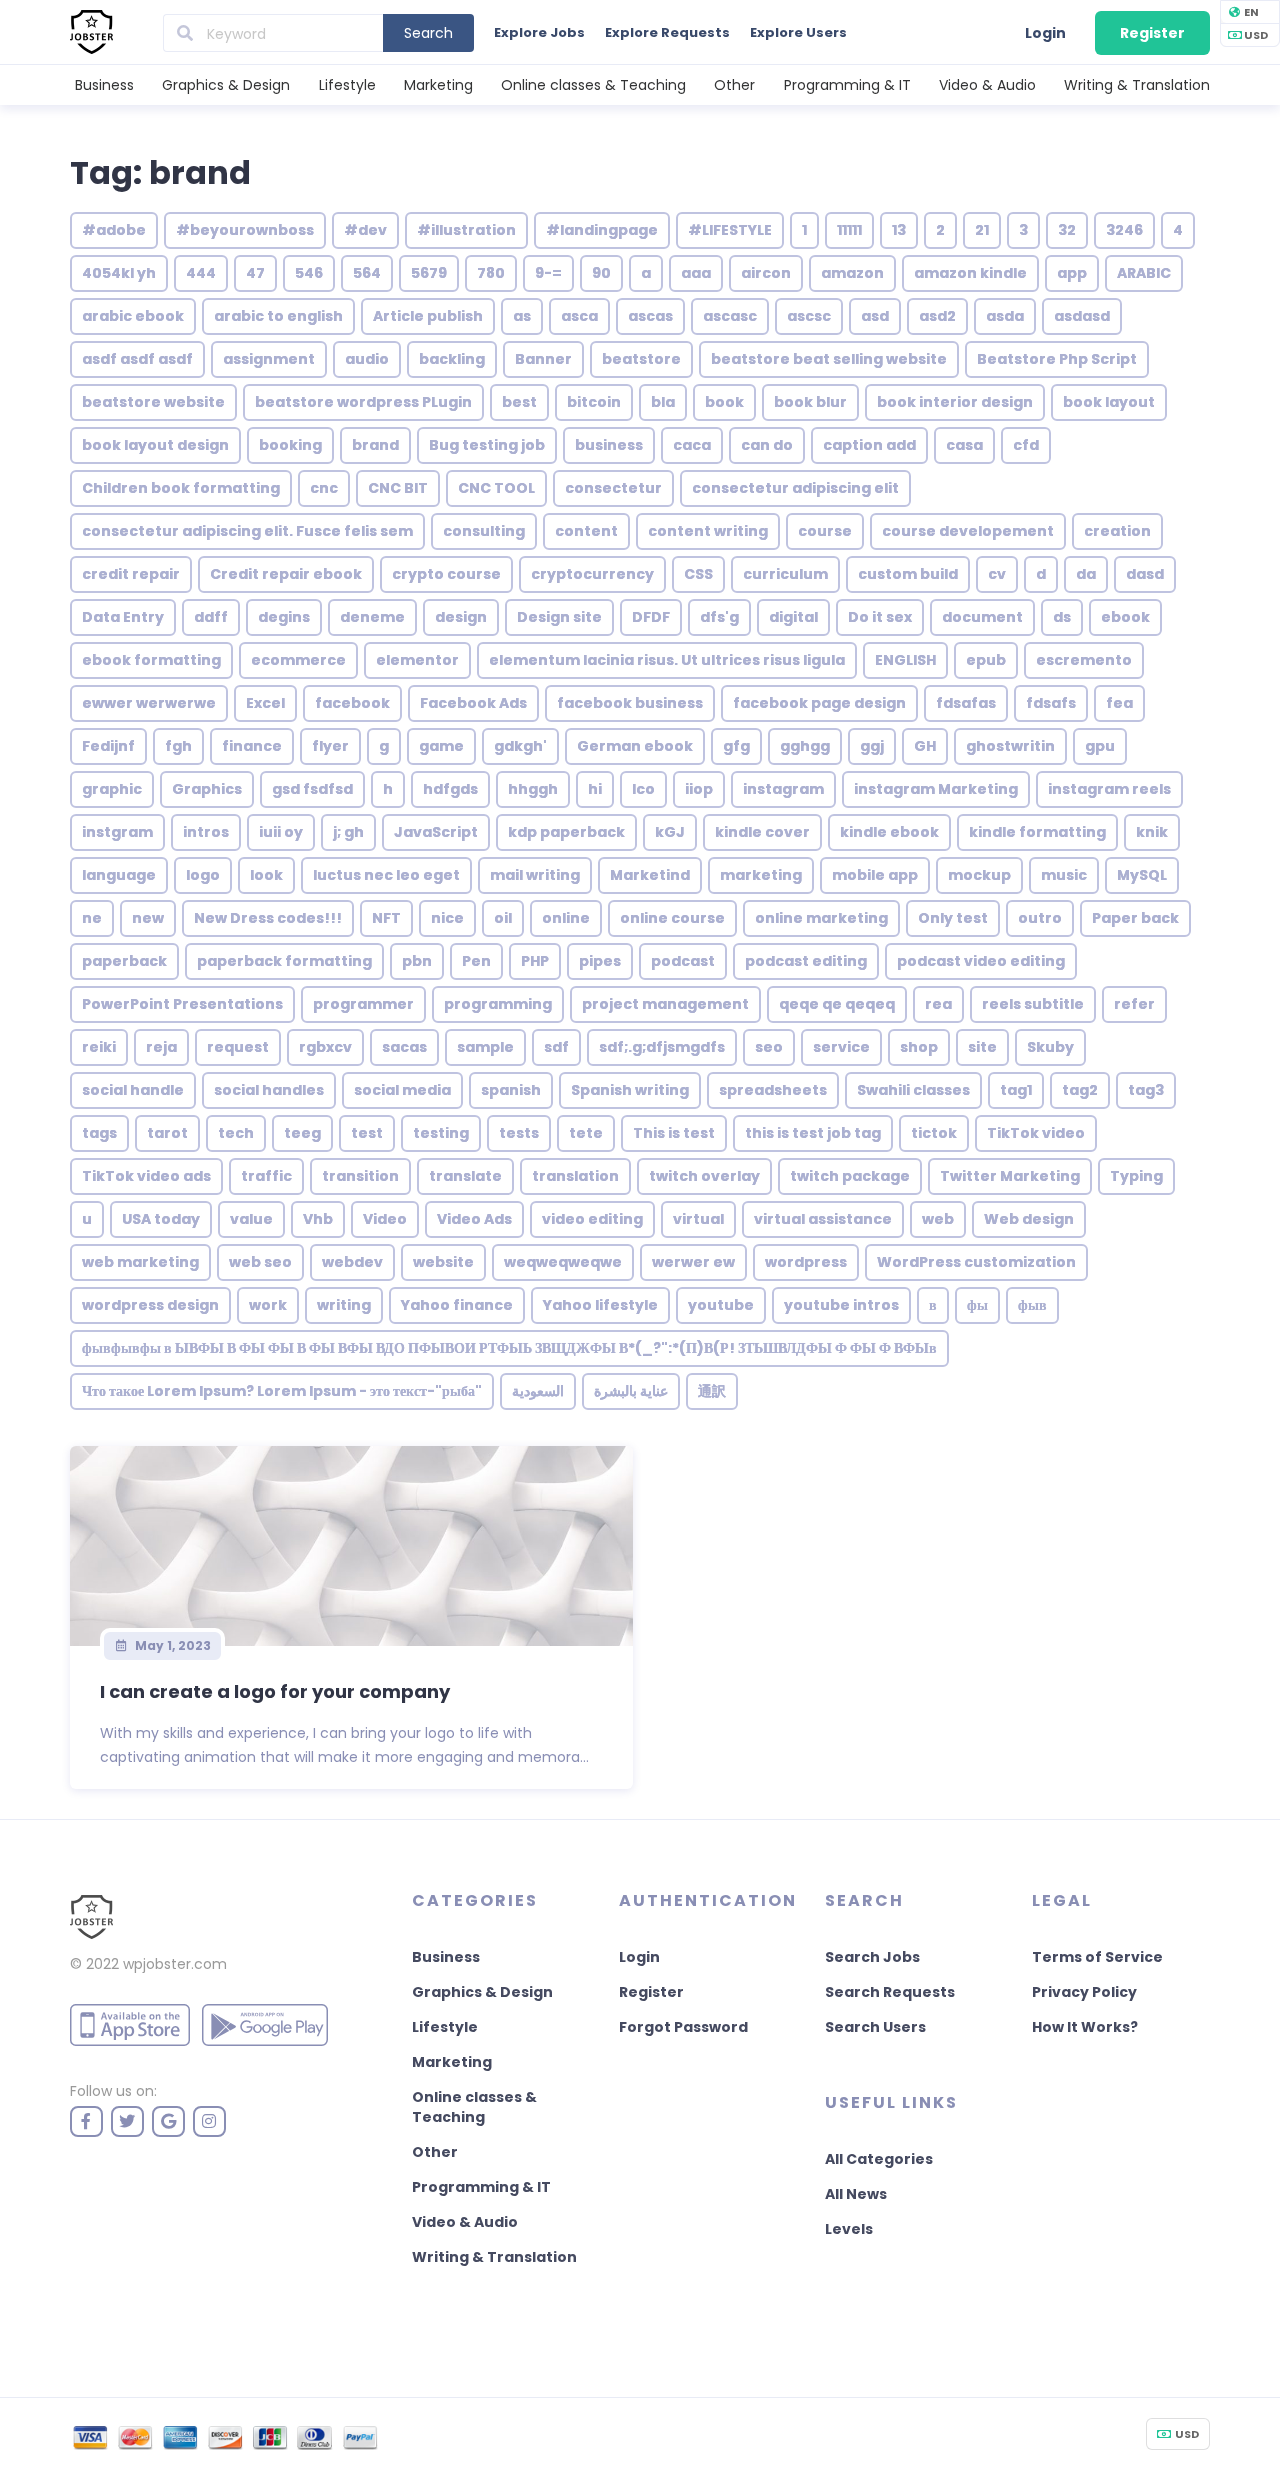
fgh (178, 746)
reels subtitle (1033, 1004)
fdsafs (1051, 703)
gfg (736, 746)
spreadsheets (773, 1090)
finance (252, 746)
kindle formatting (1037, 832)
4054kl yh (119, 273)
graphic (112, 789)
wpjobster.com (175, 1964)
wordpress (806, 1262)
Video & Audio (987, 85)
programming (498, 1004)
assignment (269, 359)
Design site (559, 617)
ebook (1125, 617)
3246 (1124, 230)
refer (1134, 1004)
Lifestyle (347, 85)
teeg (302, 1133)
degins (284, 617)
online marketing (821, 918)
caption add (869, 445)
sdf (556, 1047)
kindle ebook (889, 832)
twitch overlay (704, 1176)
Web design (1029, 1219)
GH (925, 746)
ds (1062, 617)
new (148, 918)
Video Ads (474, 1219)
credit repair (131, 574)
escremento (1084, 660)
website (443, 1262)
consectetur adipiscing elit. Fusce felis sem (247, 531)
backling (452, 359)
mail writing (535, 875)
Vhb (318, 1219)
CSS (698, 574)
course (825, 531)
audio (367, 359)
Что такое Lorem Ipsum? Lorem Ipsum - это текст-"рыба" (282, 1391)
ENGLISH (905, 660)
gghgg (805, 746)
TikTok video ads (146, 1176)
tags (99, 1133)
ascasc (730, 316)
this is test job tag (813, 1133)
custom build (908, 574)
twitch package (850, 1176)
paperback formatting (284, 961)
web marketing (140, 1262)
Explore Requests (667, 32)
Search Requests (890, 1992)
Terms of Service (1097, 1957)
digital (793, 617)
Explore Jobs (539, 32)
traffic (266, 1176)
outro (1040, 918)
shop (919, 1047)
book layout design (155, 445)
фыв (1032, 1305)
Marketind (650, 875)
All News (856, 2194)
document (982, 617)
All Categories (879, 2159)
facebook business (630, 703)
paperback (124, 961)
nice (447, 918)
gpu (1100, 746)
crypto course (446, 574)
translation (575, 1176)
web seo (260, 1262)
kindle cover (762, 832)
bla (663, 402)
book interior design (955, 402)
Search (428, 33)
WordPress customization (976, 1262)
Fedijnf (108, 746)
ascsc (809, 316)
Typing (1136, 1176)
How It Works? (1085, 2027)
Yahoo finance (457, 1305)
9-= (548, 273)
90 (601, 273)
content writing (708, 531)
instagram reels (1109, 789)
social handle (133, 1090)
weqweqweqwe (563, 1262)
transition (360, 1176)
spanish (511, 1090)
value (251, 1219)
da (1086, 574)
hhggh (533, 789)
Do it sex (880, 617)
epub (986, 660)
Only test (953, 918)
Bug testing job (487, 445)
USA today (161, 1219)
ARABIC (1144, 273)
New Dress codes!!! (268, 918)
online (566, 918)
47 (255, 273)
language (119, 875)
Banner (543, 359)
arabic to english (278, 316)
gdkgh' (520, 746)
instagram (783, 789)
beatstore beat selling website (829, 359)
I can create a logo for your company (275, 1691)
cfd (1026, 445)
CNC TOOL (496, 488)
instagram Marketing (936, 789)
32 (1067, 230)
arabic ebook (133, 316)
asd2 (937, 316)
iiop (699, 789)
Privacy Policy (1084, 1992)
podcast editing (806, 961)
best (519, 402)
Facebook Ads (473, 703)
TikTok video (1036, 1133)
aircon (766, 273)
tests (519, 1133)
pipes (600, 961)
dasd (1145, 574)
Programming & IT (847, 85)
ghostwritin (1010, 746)
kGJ (670, 832)
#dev (365, 230)
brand (375, 445)
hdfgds (450, 789)
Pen (476, 961)
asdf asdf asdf (137, 359)
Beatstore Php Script (1057, 359)
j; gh (348, 832)
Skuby (1050, 1047)
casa (964, 445)
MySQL (1142, 875)
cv (997, 574)
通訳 (712, 1391)
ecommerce (298, 660)
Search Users (875, 2027)
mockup (979, 875)
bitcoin (594, 402)
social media (402, 1090)
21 (982, 230)
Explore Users (798, 32)
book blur (810, 402)
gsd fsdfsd (312, 789)
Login (1045, 33)
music (1064, 875)
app (1072, 273)
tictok (934, 1133)
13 (899, 230)
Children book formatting (181, 488)
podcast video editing (981, 961)
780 (491, 273)
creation (1117, 531)
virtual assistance (823, 1219)
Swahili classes (913, 1090)
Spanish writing (630, 1090)
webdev (352, 1262)
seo (769, 1047)
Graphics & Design (226, 85)
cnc (324, 488)
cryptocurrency (592, 574)
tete (586, 1133)
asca (579, 316)
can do (767, 445)
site (982, 1047)
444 (201, 273)
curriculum (785, 574)
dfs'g (719, 617)
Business (104, 85)
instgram (117, 832)
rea (938, 1004)
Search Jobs (872, 1957)
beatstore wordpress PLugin (363, 402)
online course (672, 918)
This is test (674, 1133)
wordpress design (150, 1305)
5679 (429, 273)
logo (203, 875)
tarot (167, 1133)
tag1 (1016, 1090)
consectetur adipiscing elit (795, 488)
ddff (211, 617)
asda (1005, 316)
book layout (1109, 402)
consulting (484, 531)
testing (441, 1133)
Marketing (438, 85)
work (268, 1305)
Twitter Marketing (1010, 1176)
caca (692, 445)
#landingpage (602, 230)
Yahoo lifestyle (600, 1305)
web (938, 1219)
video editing (592, 1219)
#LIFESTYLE (730, 230)
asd (875, 316)
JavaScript (436, 832)
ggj (872, 746)
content (586, 531)
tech (236, 1133)
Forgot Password (683, 2027)
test (367, 1133)
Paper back (1135, 918)
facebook (352, 703)
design (461, 617)
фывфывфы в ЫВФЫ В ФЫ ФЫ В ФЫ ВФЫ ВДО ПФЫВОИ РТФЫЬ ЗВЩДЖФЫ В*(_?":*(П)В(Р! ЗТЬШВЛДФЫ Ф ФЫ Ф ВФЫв (509, 1348)
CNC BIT (398, 488)
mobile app (875, 875)
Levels (849, 2229)
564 (367, 273)
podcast (683, 961)
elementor (417, 660)
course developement (968, 531)
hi (595, 789)
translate (465, 1176)
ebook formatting (151, 660)
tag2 (1080, 1090)
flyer (330, 746)
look (266, 875)
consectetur (613, 488)
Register (1152, 33)
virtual (698, 1219)
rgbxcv (325, 1047)
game (441, 746)
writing (344, 1305)
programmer (363, 1004)
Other (734, 85)
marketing (761, 875)
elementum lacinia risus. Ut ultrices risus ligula (667, 660)
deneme (372, 617)
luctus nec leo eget (386, 875)
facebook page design (819, 703)
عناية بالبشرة (631, 1391)
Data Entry (123, 617)
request (238, 1047)
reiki (99, 1047)
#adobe (114, 230)
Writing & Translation (1137, 85)
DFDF (651, 617)
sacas (404, 1047)
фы (977, 1305)
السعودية (538, 1391)
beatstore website (153, 402)
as (522, 316)
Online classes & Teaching (593, 85)
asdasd (1082, 316)
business (609, 445)
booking (290, 445)
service (841, 1047)
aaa (696, 273)
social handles (269, 1090)
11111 (849, 230)
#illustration (466, 230)
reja (161, 1047)
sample (485, 1047)
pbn (417, 961)
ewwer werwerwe (149, 703)
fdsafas (966, 703)
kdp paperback (566, 832)
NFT (386, 918)
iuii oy (281, 832)
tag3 (1146, 1090)
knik (1152, 832)
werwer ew (693, 1262)
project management (665, 1004)
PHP (535, 961)
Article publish (428, 316)
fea (1119, 703)
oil (503, 918)
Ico (643, 789)
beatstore (641, 359)
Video (385, 1219)
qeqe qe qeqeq (837, 1004)
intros (206, 832)
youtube (721, 1305)
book (724, 402)
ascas (650, 316)
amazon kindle (970, 273)
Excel (265, 703)
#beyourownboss (245, 230)
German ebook (635, 746)
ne (92, 918)
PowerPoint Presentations (182, 1004)
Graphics (207, 789)
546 (309, 273)
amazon (852, 273)
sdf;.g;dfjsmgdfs (662, 1047)
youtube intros (841, 1305)
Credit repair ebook (286, 574)
